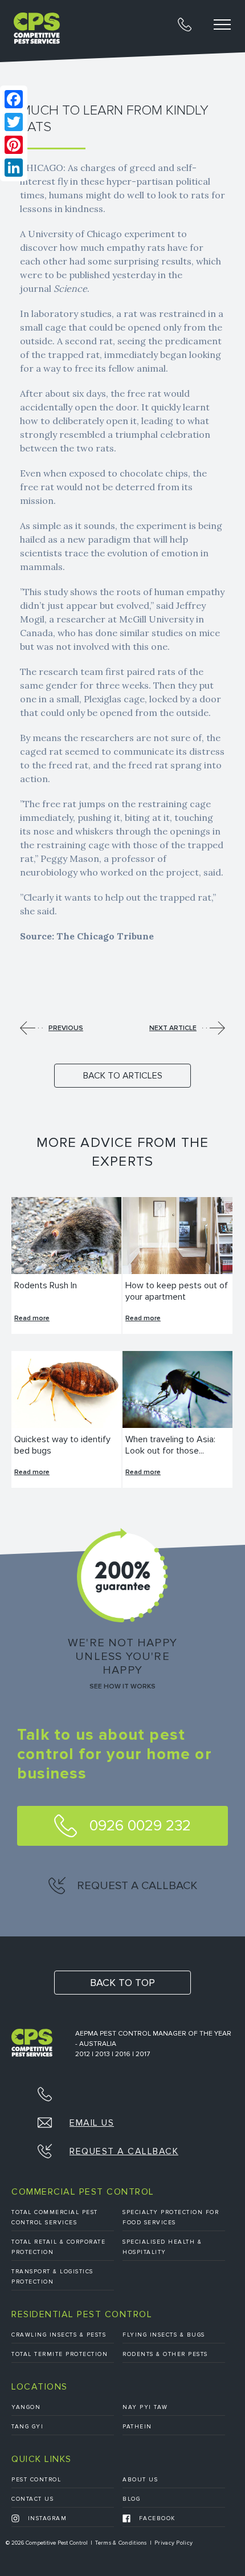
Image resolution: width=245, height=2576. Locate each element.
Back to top (122, 1983)
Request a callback (136, 1886)
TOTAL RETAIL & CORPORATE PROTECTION (58, 2247)
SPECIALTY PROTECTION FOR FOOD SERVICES (171, 2217)
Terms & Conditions (121, 2543)
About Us (140, 2480)
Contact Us (32, 2499)
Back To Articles (123, 1076)
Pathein (137, 2427)
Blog (131, 2499)
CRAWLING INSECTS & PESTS (59, 2335)
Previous (66, 1028)
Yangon (26, 2407)
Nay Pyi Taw (145, 2407)
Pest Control (36, 2480)
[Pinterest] (14, 145)
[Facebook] (14, 99)
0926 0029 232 (138, 1826)
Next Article (173, 1028)
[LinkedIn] (14, 168)
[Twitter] (14, 122)
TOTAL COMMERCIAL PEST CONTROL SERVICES (55, 2217)
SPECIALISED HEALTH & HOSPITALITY (162, 2247)
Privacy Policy (173, 2543)
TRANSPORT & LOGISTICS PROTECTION (52, 2277)
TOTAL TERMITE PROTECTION (60, 2354)
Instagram (46, 2518)
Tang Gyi (27, 2427)
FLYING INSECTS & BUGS (164, 2335)
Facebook (156, 2518)
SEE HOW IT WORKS (122, 1687)
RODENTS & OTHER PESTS (165, 2354)
